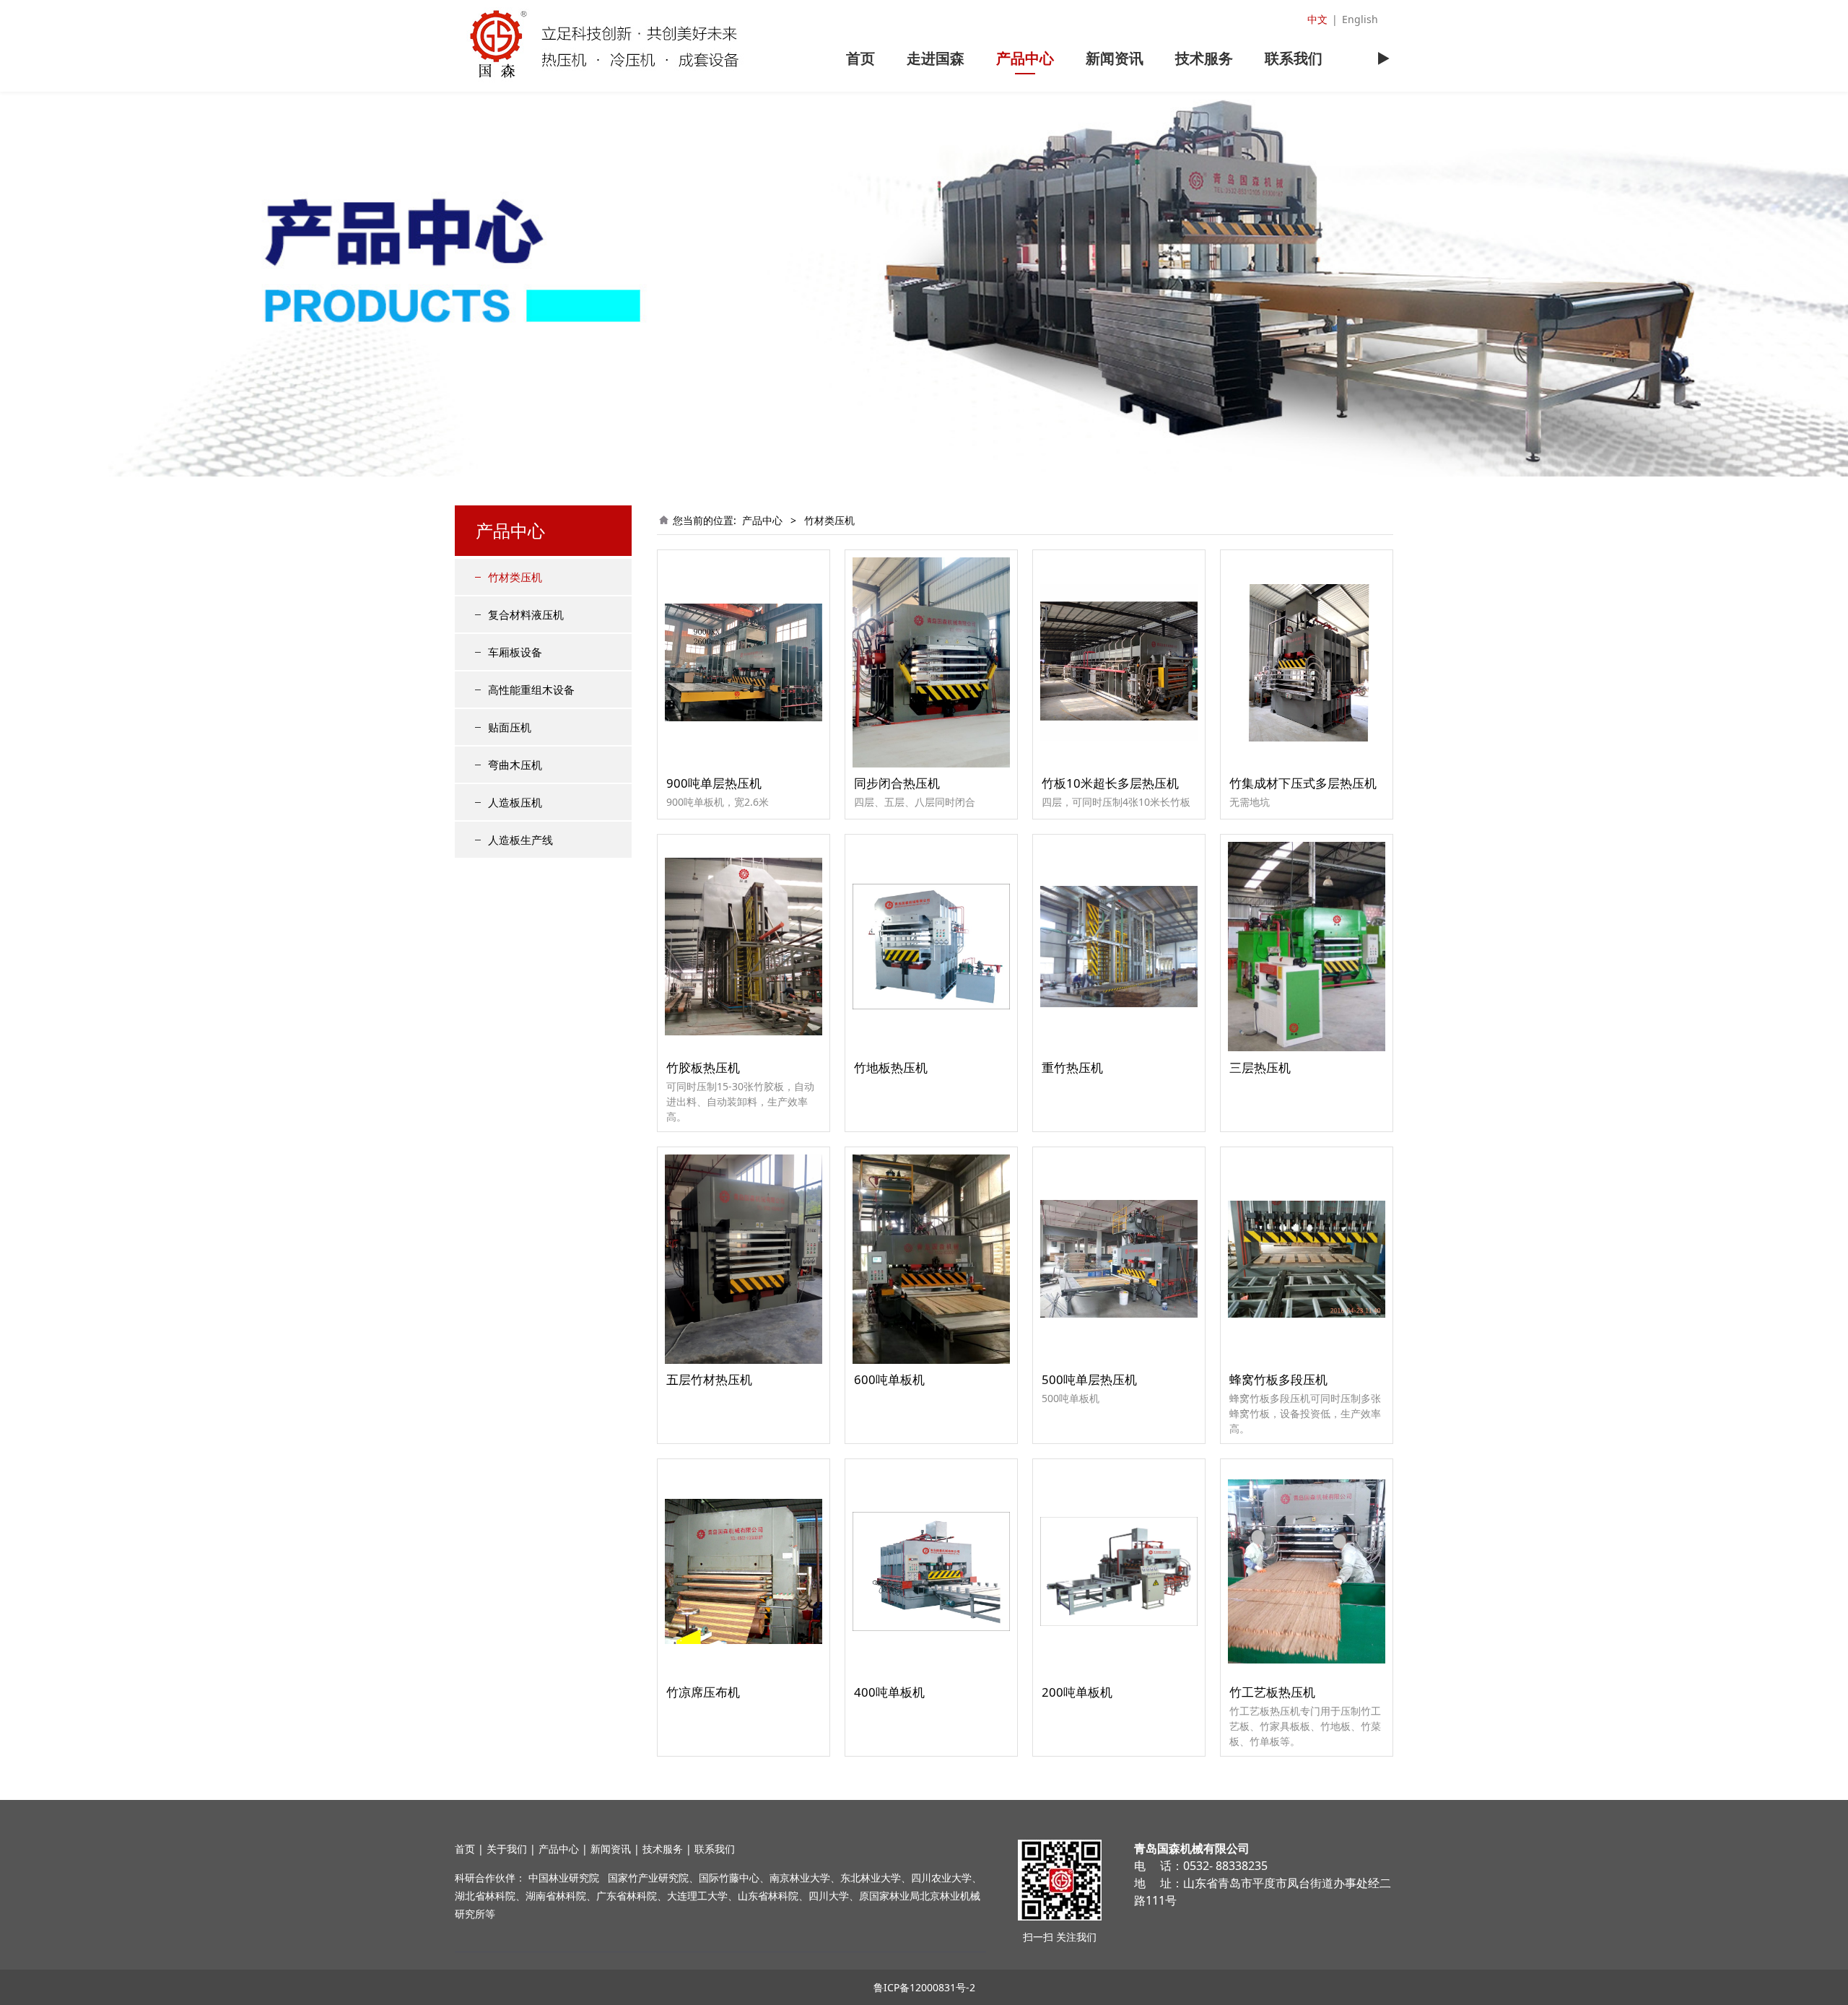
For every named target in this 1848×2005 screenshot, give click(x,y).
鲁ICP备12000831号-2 (924, 1987)
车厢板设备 (515, 652)
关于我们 (507, 1849)
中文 (1317, 19)
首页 (860, 58)
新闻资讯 (1115, 58)
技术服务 (1204, 58)
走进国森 (936, 58)
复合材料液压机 (526, 614)
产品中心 (1025, 58)
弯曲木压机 (515, 765)
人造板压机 (515, 802)
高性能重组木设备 (531, 690)
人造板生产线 (520, 840)
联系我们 (1294, 58)
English (1360, 19)
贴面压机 (510, 727)
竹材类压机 (515, 577)
